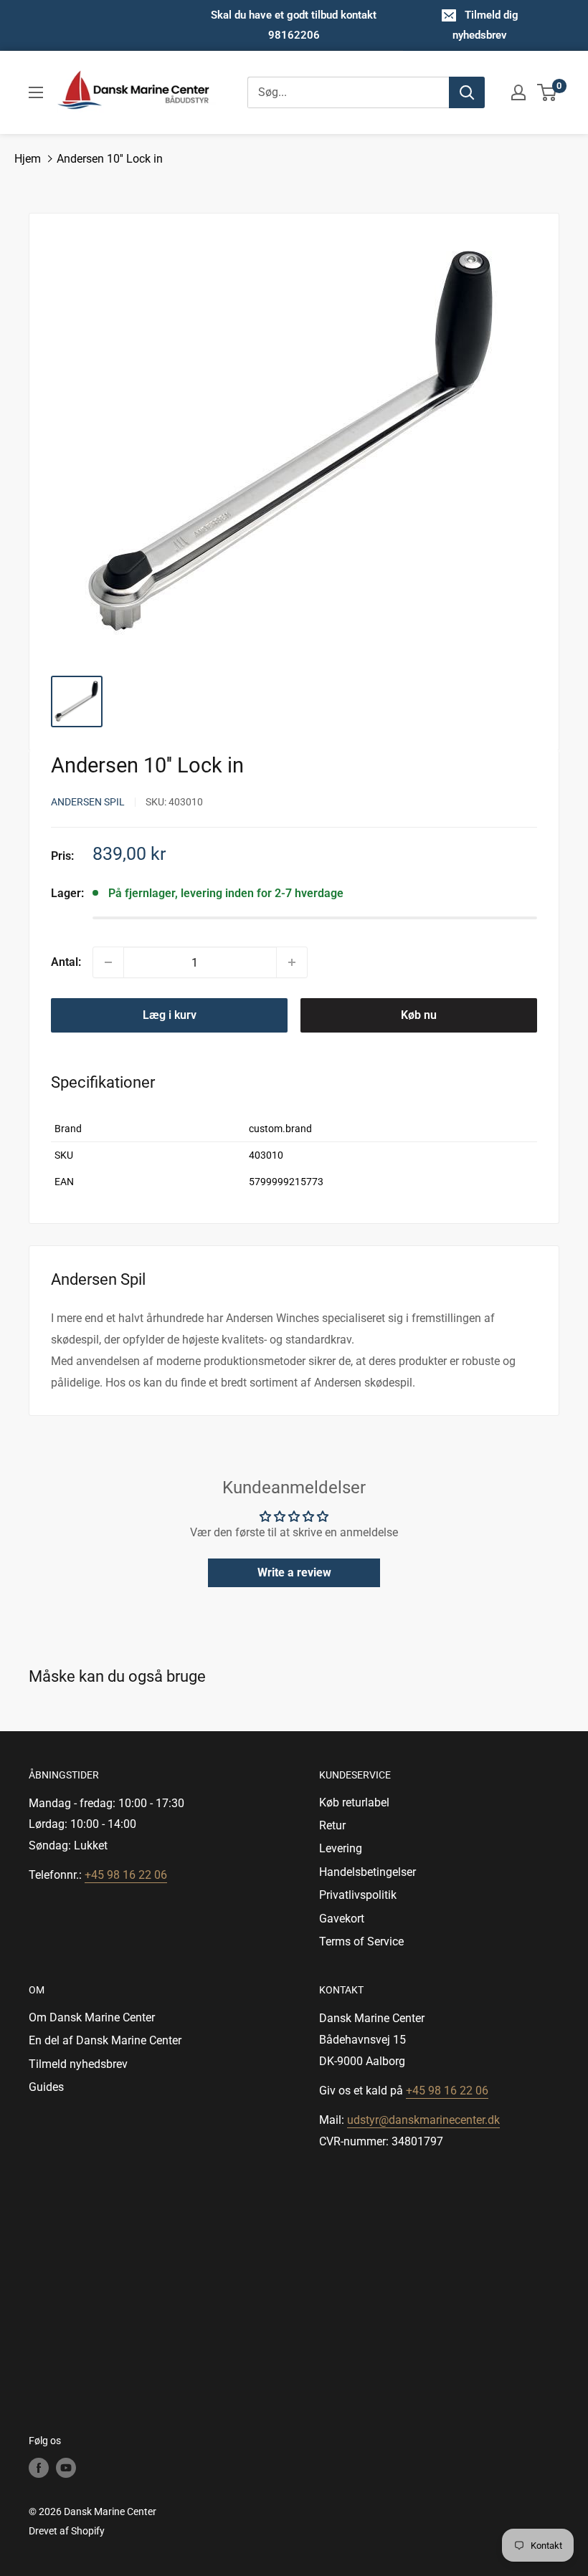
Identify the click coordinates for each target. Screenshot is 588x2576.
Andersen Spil (88, 802)
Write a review (294, 1572)
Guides (46, 2087)
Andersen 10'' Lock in (110, 159)
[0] (547, 92)
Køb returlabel (354, 1802)
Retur (332, 1825)
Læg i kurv (170, 1015)
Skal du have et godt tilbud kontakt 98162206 (294, 25)
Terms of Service (361, 1941)
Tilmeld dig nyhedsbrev (485, 25)
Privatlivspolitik (358, 1895)
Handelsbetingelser (367, 1872)
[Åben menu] (36, 92)
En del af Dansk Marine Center (105, 2040)
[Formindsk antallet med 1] (108, 962)
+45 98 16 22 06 (126, 1875)
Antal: (66, 962)
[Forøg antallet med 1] (292, 962)
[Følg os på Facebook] (39, 2468)
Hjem (28, 159)
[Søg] (467, 92)
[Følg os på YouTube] (66, 2468)
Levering (341, 1848)
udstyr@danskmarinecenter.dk (423, 2120)
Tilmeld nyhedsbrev (78, 2064)
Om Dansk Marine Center (92, 2017)
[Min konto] (518, 92)
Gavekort (342, 1919)
